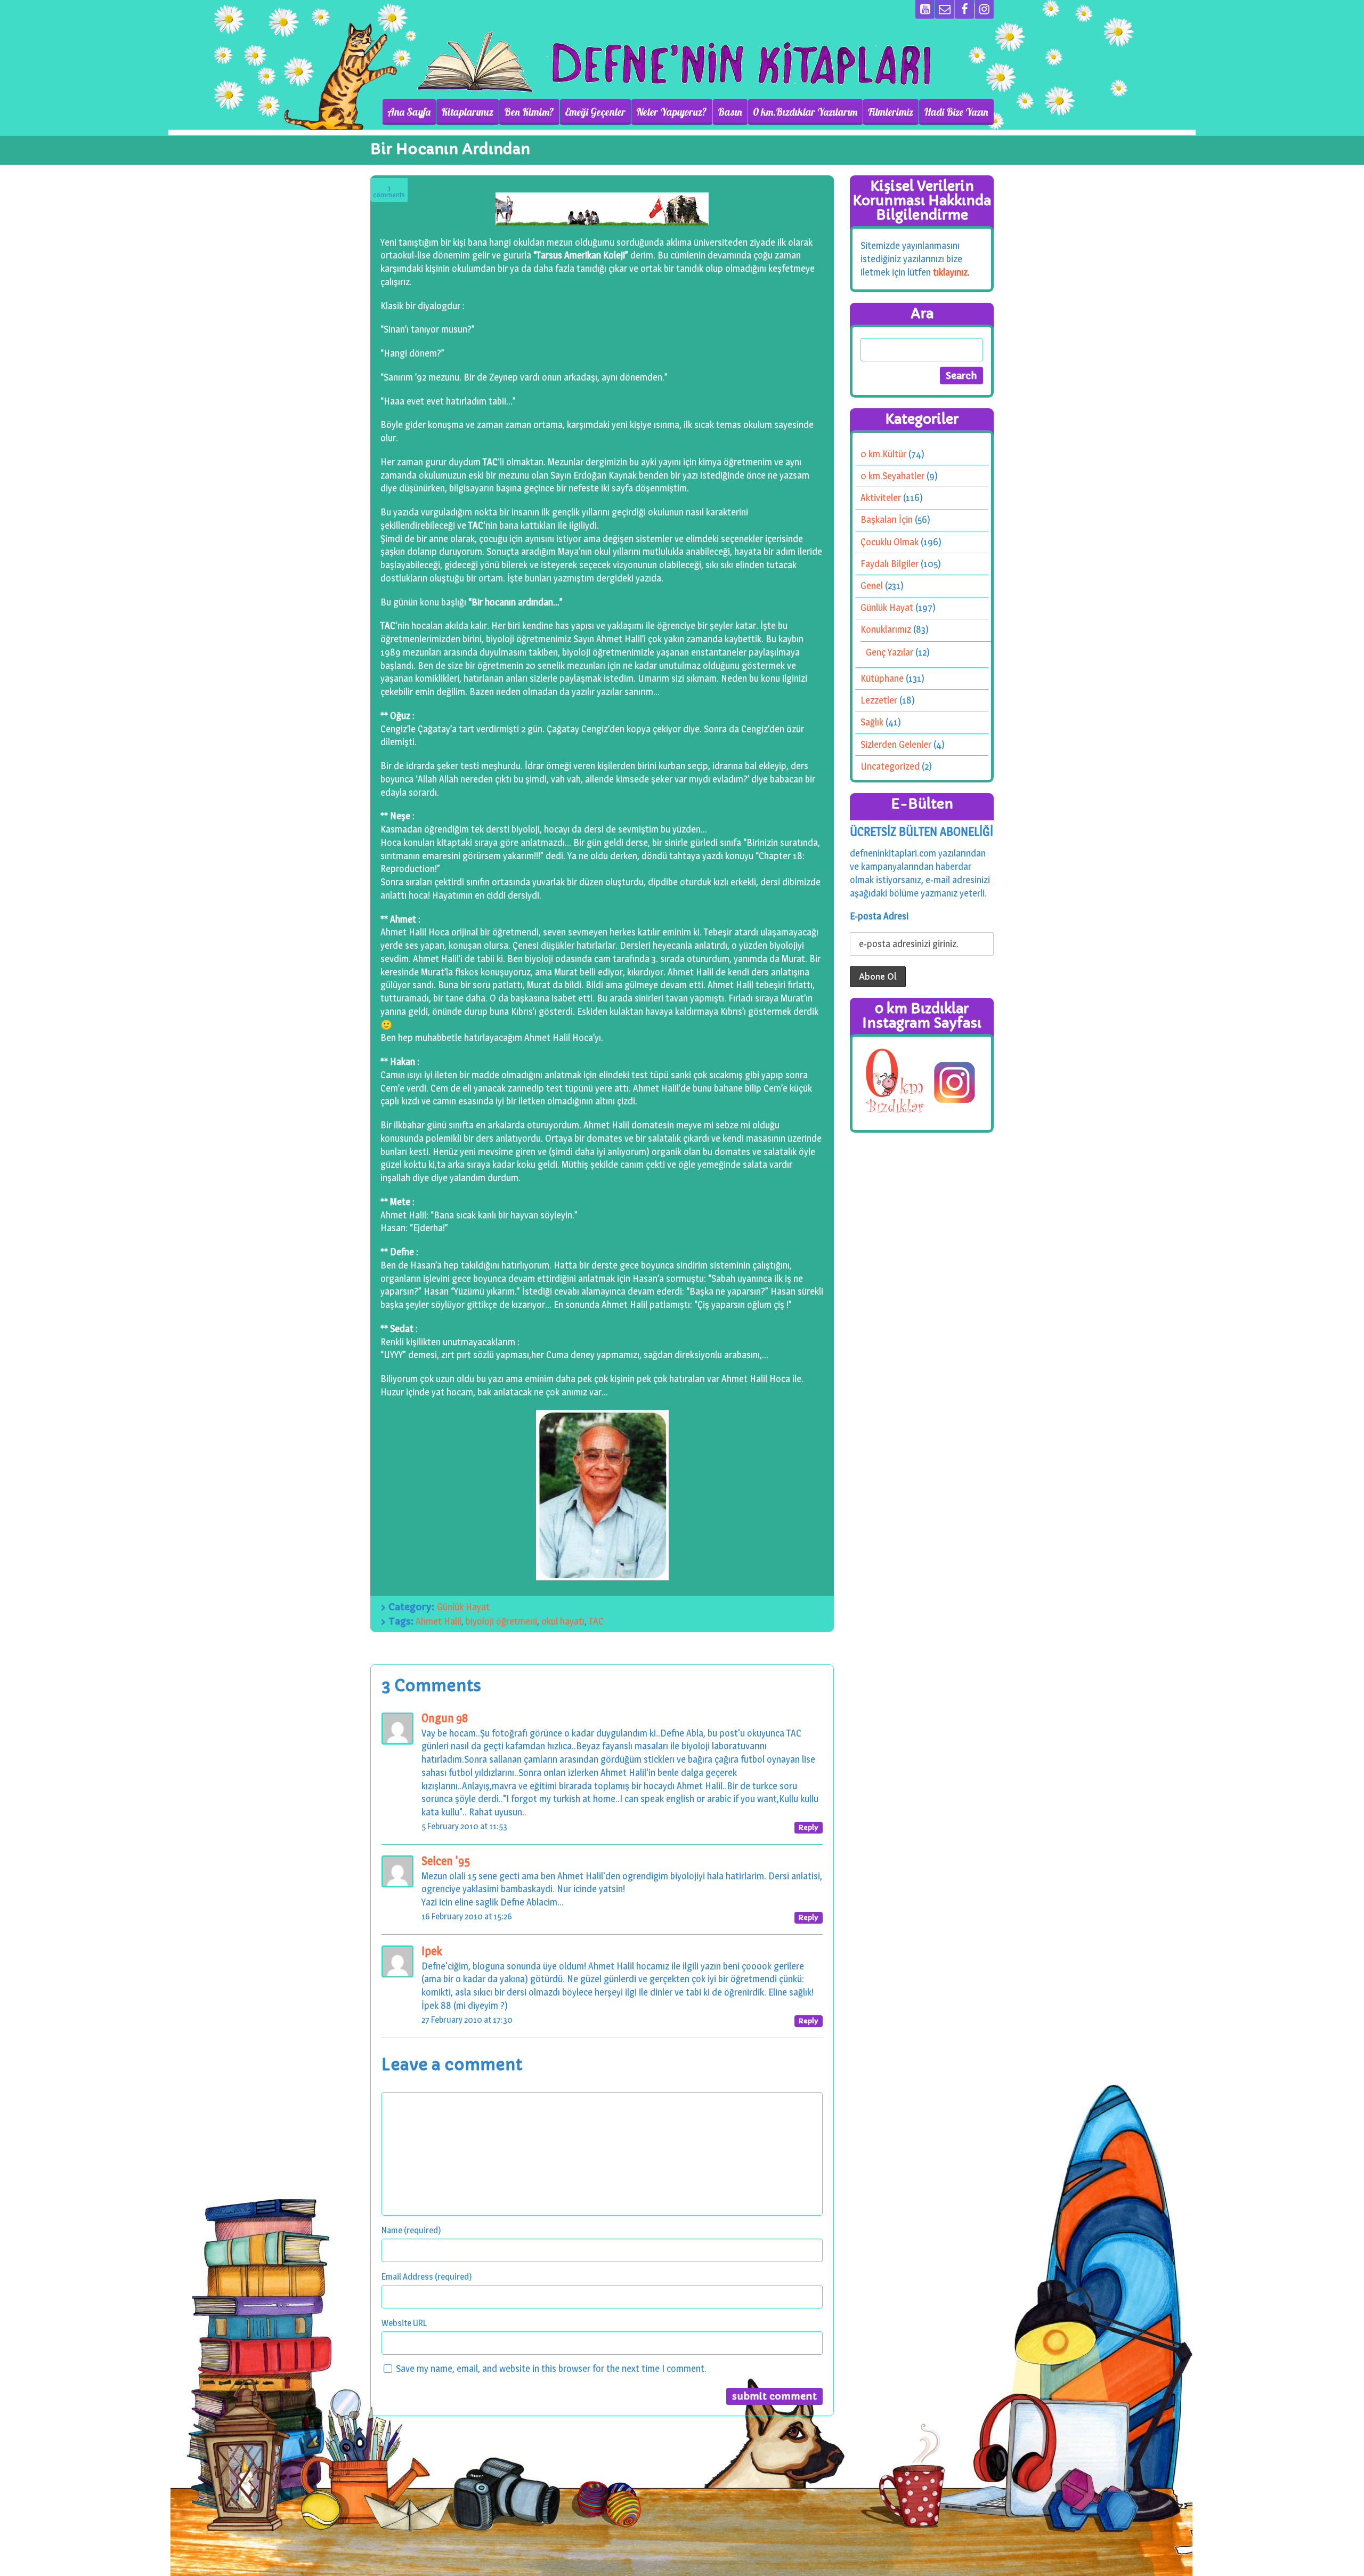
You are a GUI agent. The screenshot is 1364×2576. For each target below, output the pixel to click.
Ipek (432, 1951)
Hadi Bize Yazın (956, 112)
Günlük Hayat (463, 1607)
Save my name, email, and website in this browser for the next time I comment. (551, 2368)
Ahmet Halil (439, 1621)
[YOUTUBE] (925, 9)
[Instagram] (984, 9)
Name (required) (411, 2230)
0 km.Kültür (883, 454)
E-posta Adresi (879, 916)
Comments (389, 192)
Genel (872, 586)
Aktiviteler (881, 498)
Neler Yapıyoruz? (672, 112)
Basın (730, 112)
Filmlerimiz (891, 112)
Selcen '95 (446, 1861)
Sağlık (872, 722)
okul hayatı (563, 1621)
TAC (596, 1621)
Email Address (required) (427, 2276)
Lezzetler (879, 700)
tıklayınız (950, 272)
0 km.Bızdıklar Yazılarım (805, 112)
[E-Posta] (945, 9)
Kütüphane (882, 678)
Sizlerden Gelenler (896, 744)
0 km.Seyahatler (892, 476)
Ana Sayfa (409, 112)
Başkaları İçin (887, 519)
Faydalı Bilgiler (890, 564)
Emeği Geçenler (595, 112)
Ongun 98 (445, 1718)
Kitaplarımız (467, 112)
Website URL (404, 2323)
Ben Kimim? (529, 112)
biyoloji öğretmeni (501, 1621)
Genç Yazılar (890, 652)
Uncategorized (890, 766)
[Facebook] (964, 9)
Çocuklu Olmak (890, 542)
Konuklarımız (886, 629)
